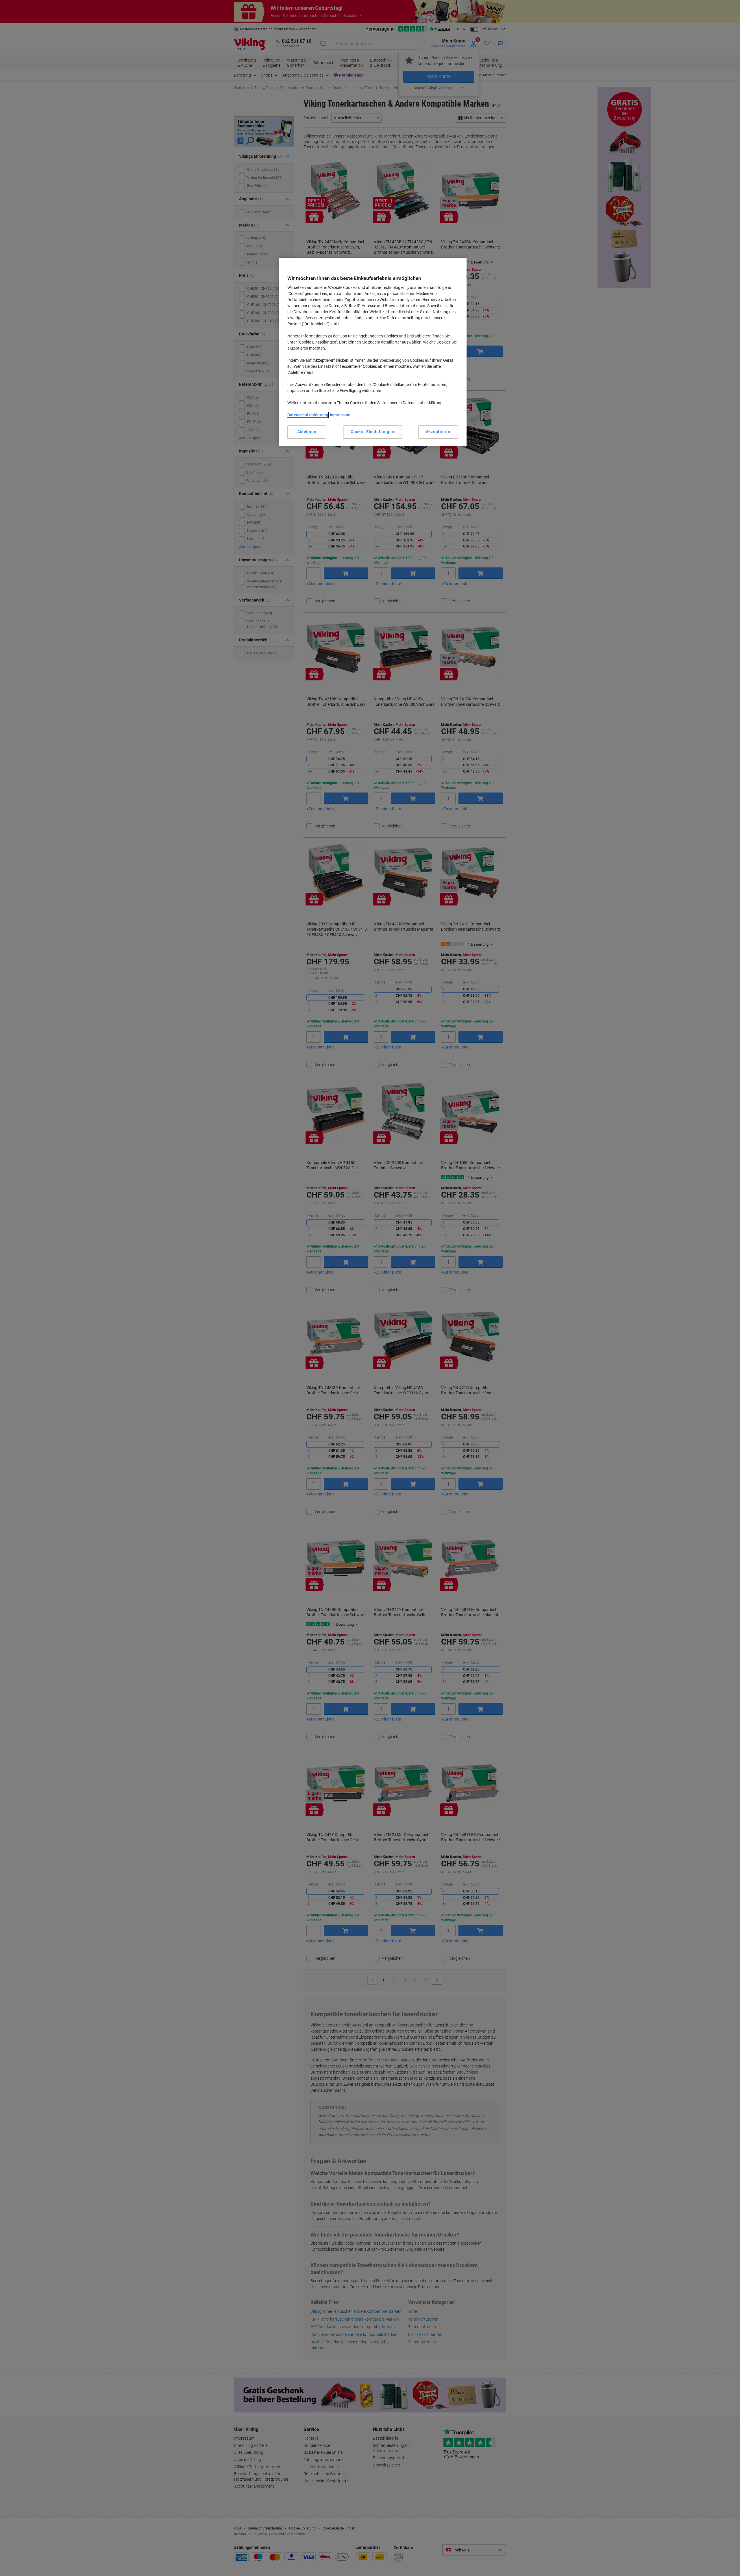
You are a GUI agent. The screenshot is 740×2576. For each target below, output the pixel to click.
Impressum (340, 415)
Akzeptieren (438, 432)
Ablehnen (307, 432)
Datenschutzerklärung (308, 415)
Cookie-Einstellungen (372, 432)
